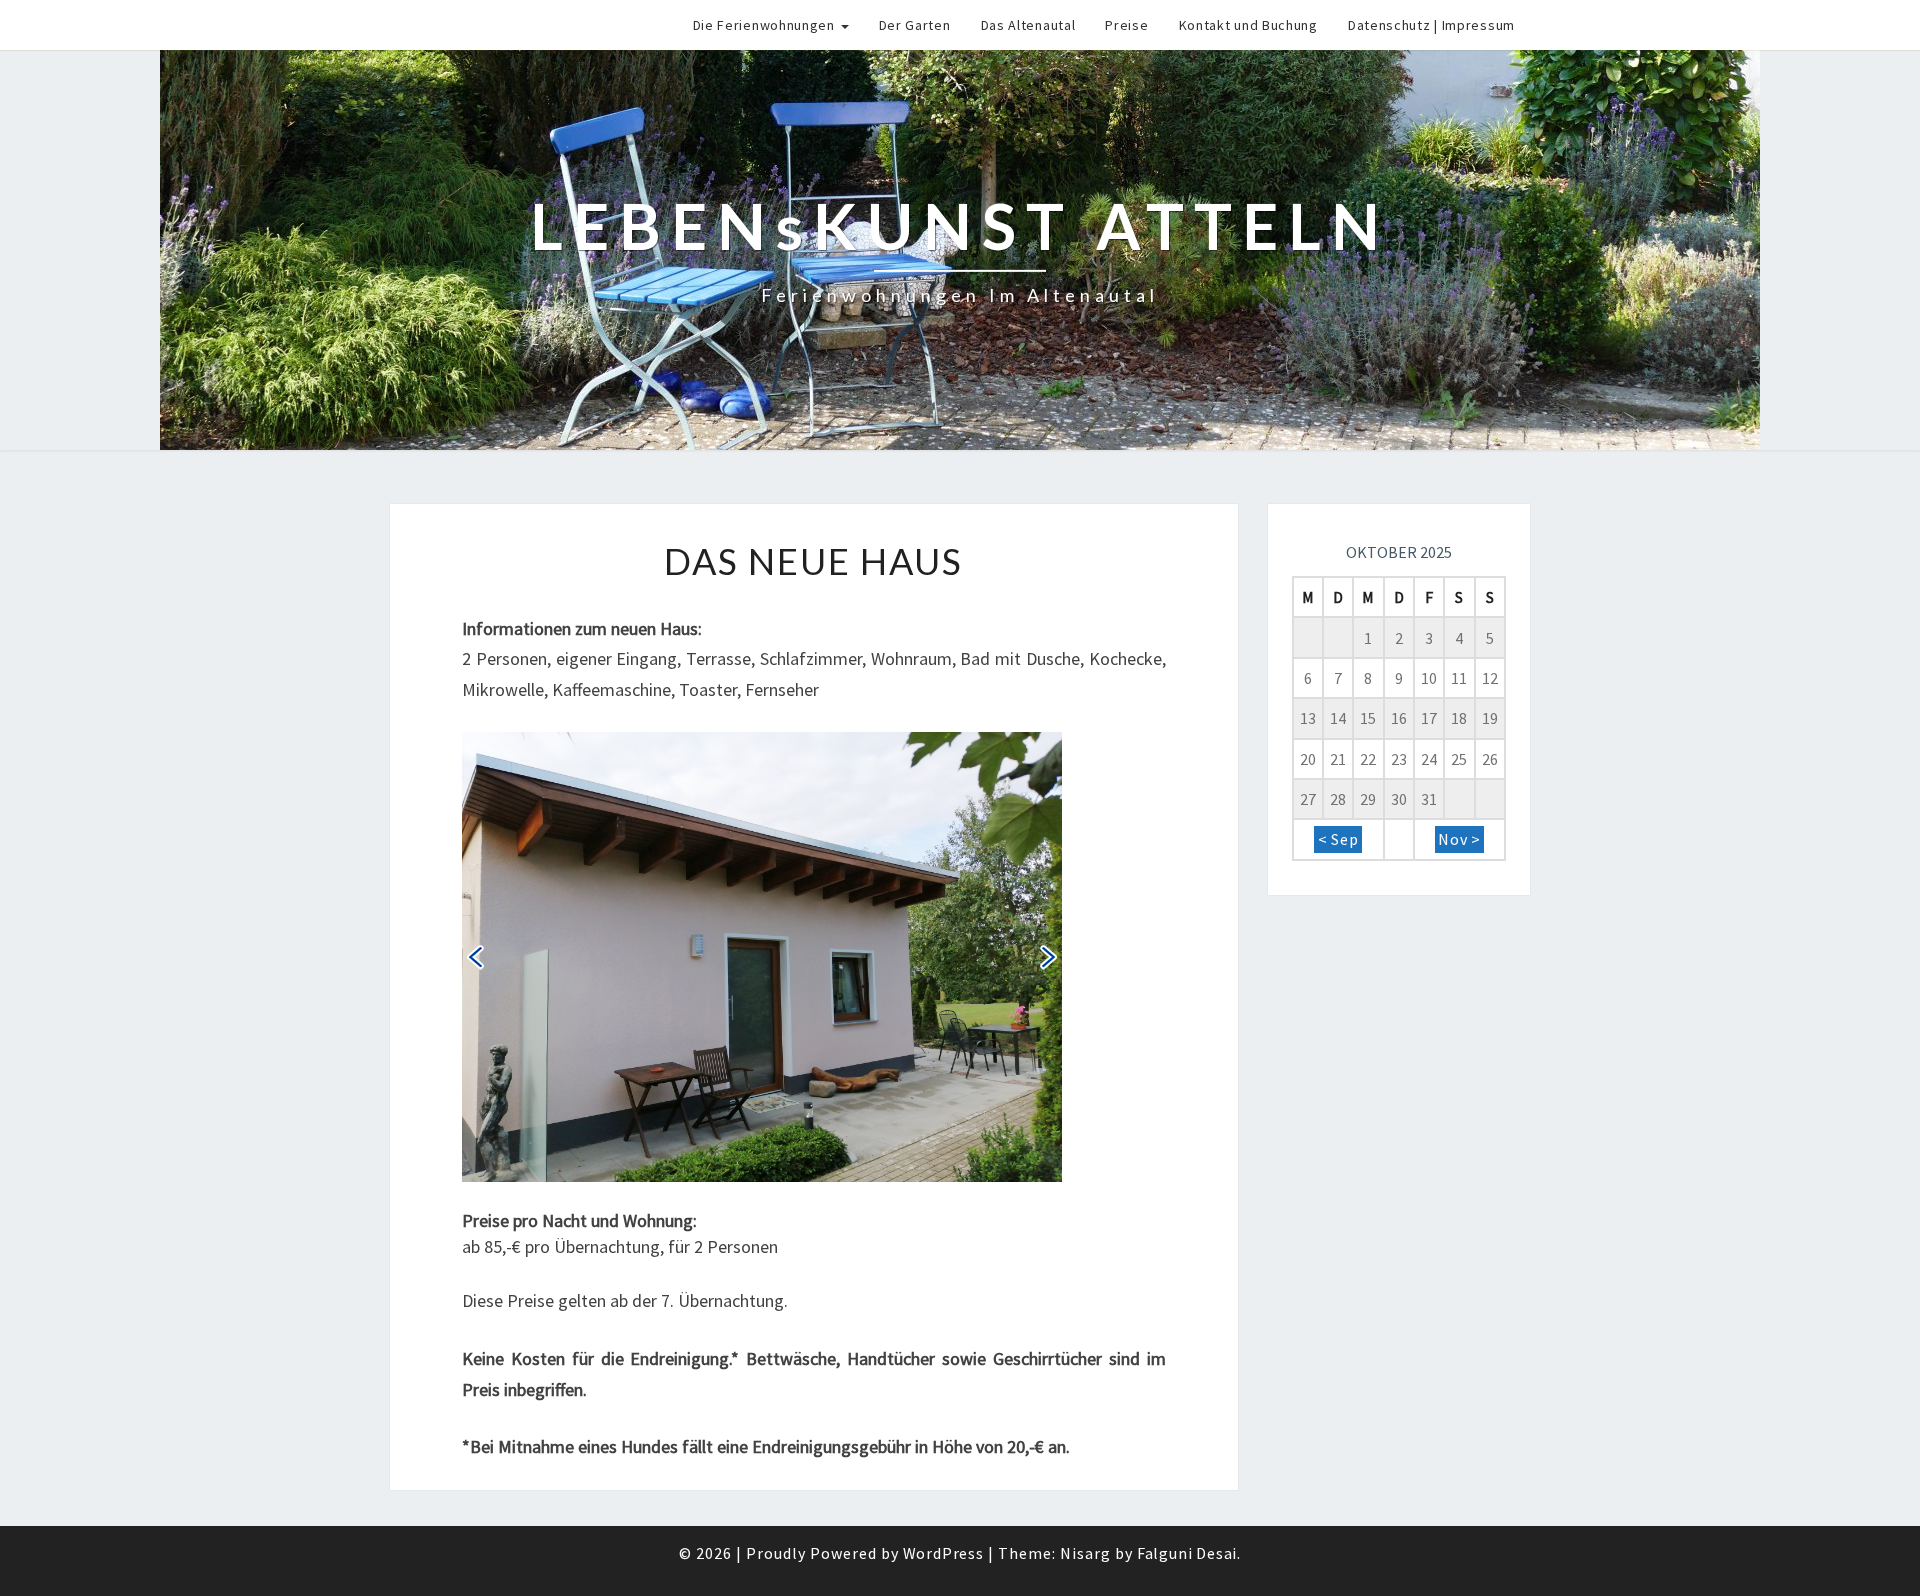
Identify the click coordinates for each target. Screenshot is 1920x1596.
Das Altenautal (1028, 25)
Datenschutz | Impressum (1431, 25)
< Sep (1338, 839)
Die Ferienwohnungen (766, 25)
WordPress (943, 1553)
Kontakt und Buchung (1248, 25)
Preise (1126, 25)
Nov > (1459, 839)
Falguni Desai (1187, 1553)
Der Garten (915, 25)
